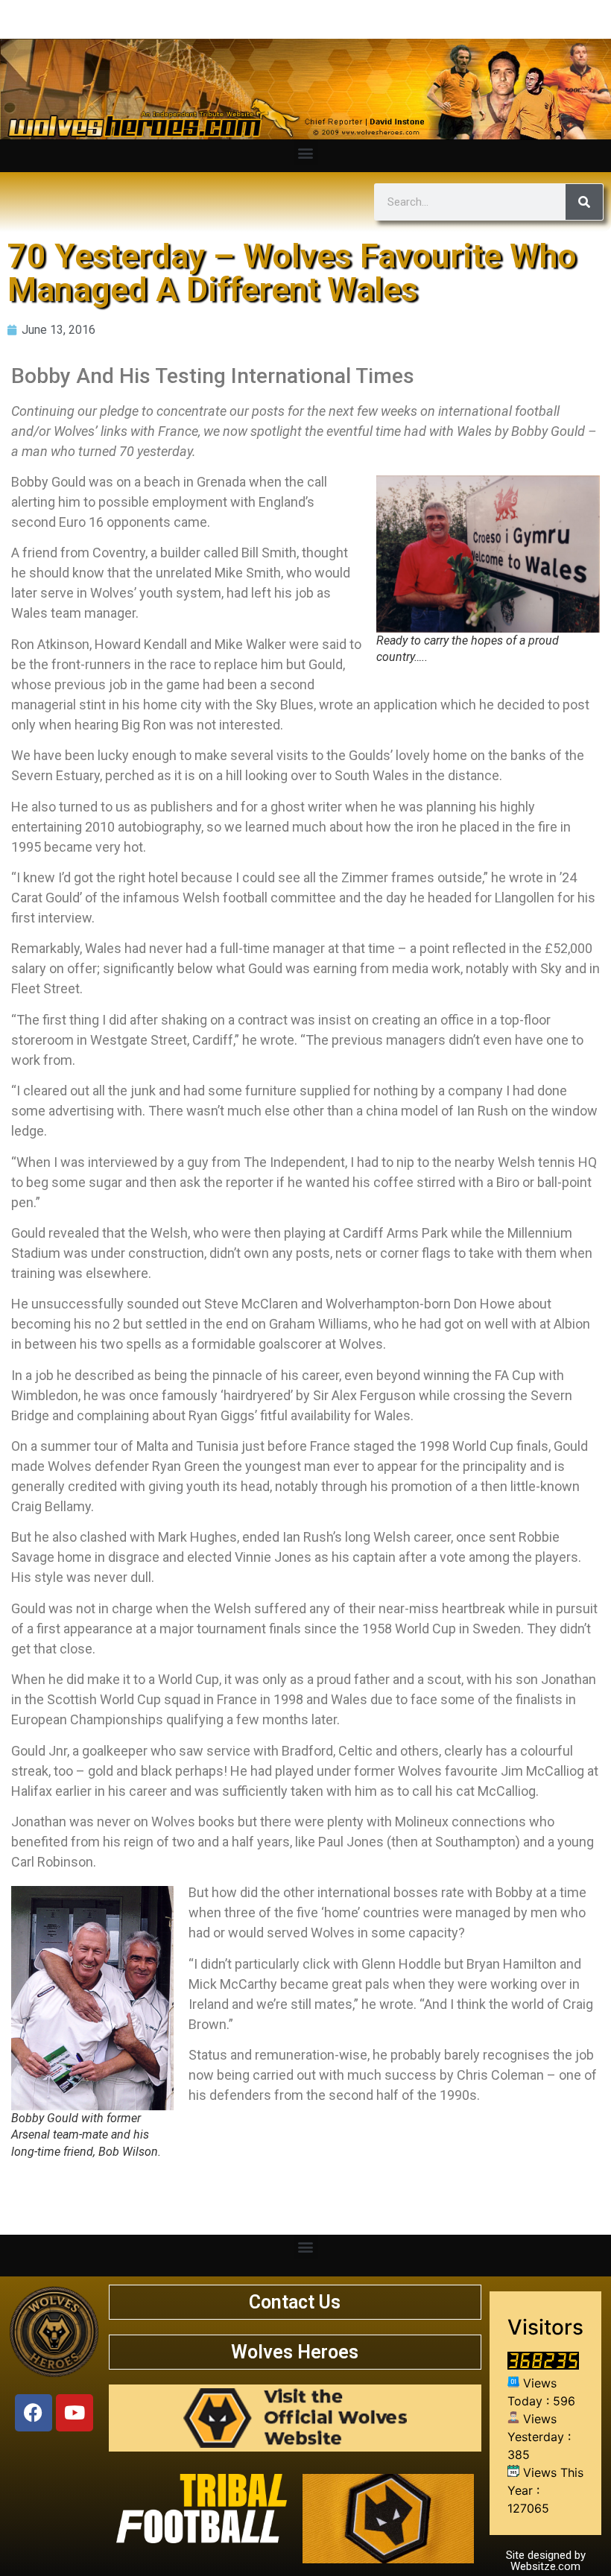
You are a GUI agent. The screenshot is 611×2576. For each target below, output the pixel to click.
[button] (306, 152)
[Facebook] (34, 2413)
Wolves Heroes (295, 2352)
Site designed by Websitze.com (546, 2561)
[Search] (584, 202)
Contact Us (295, 2302)
